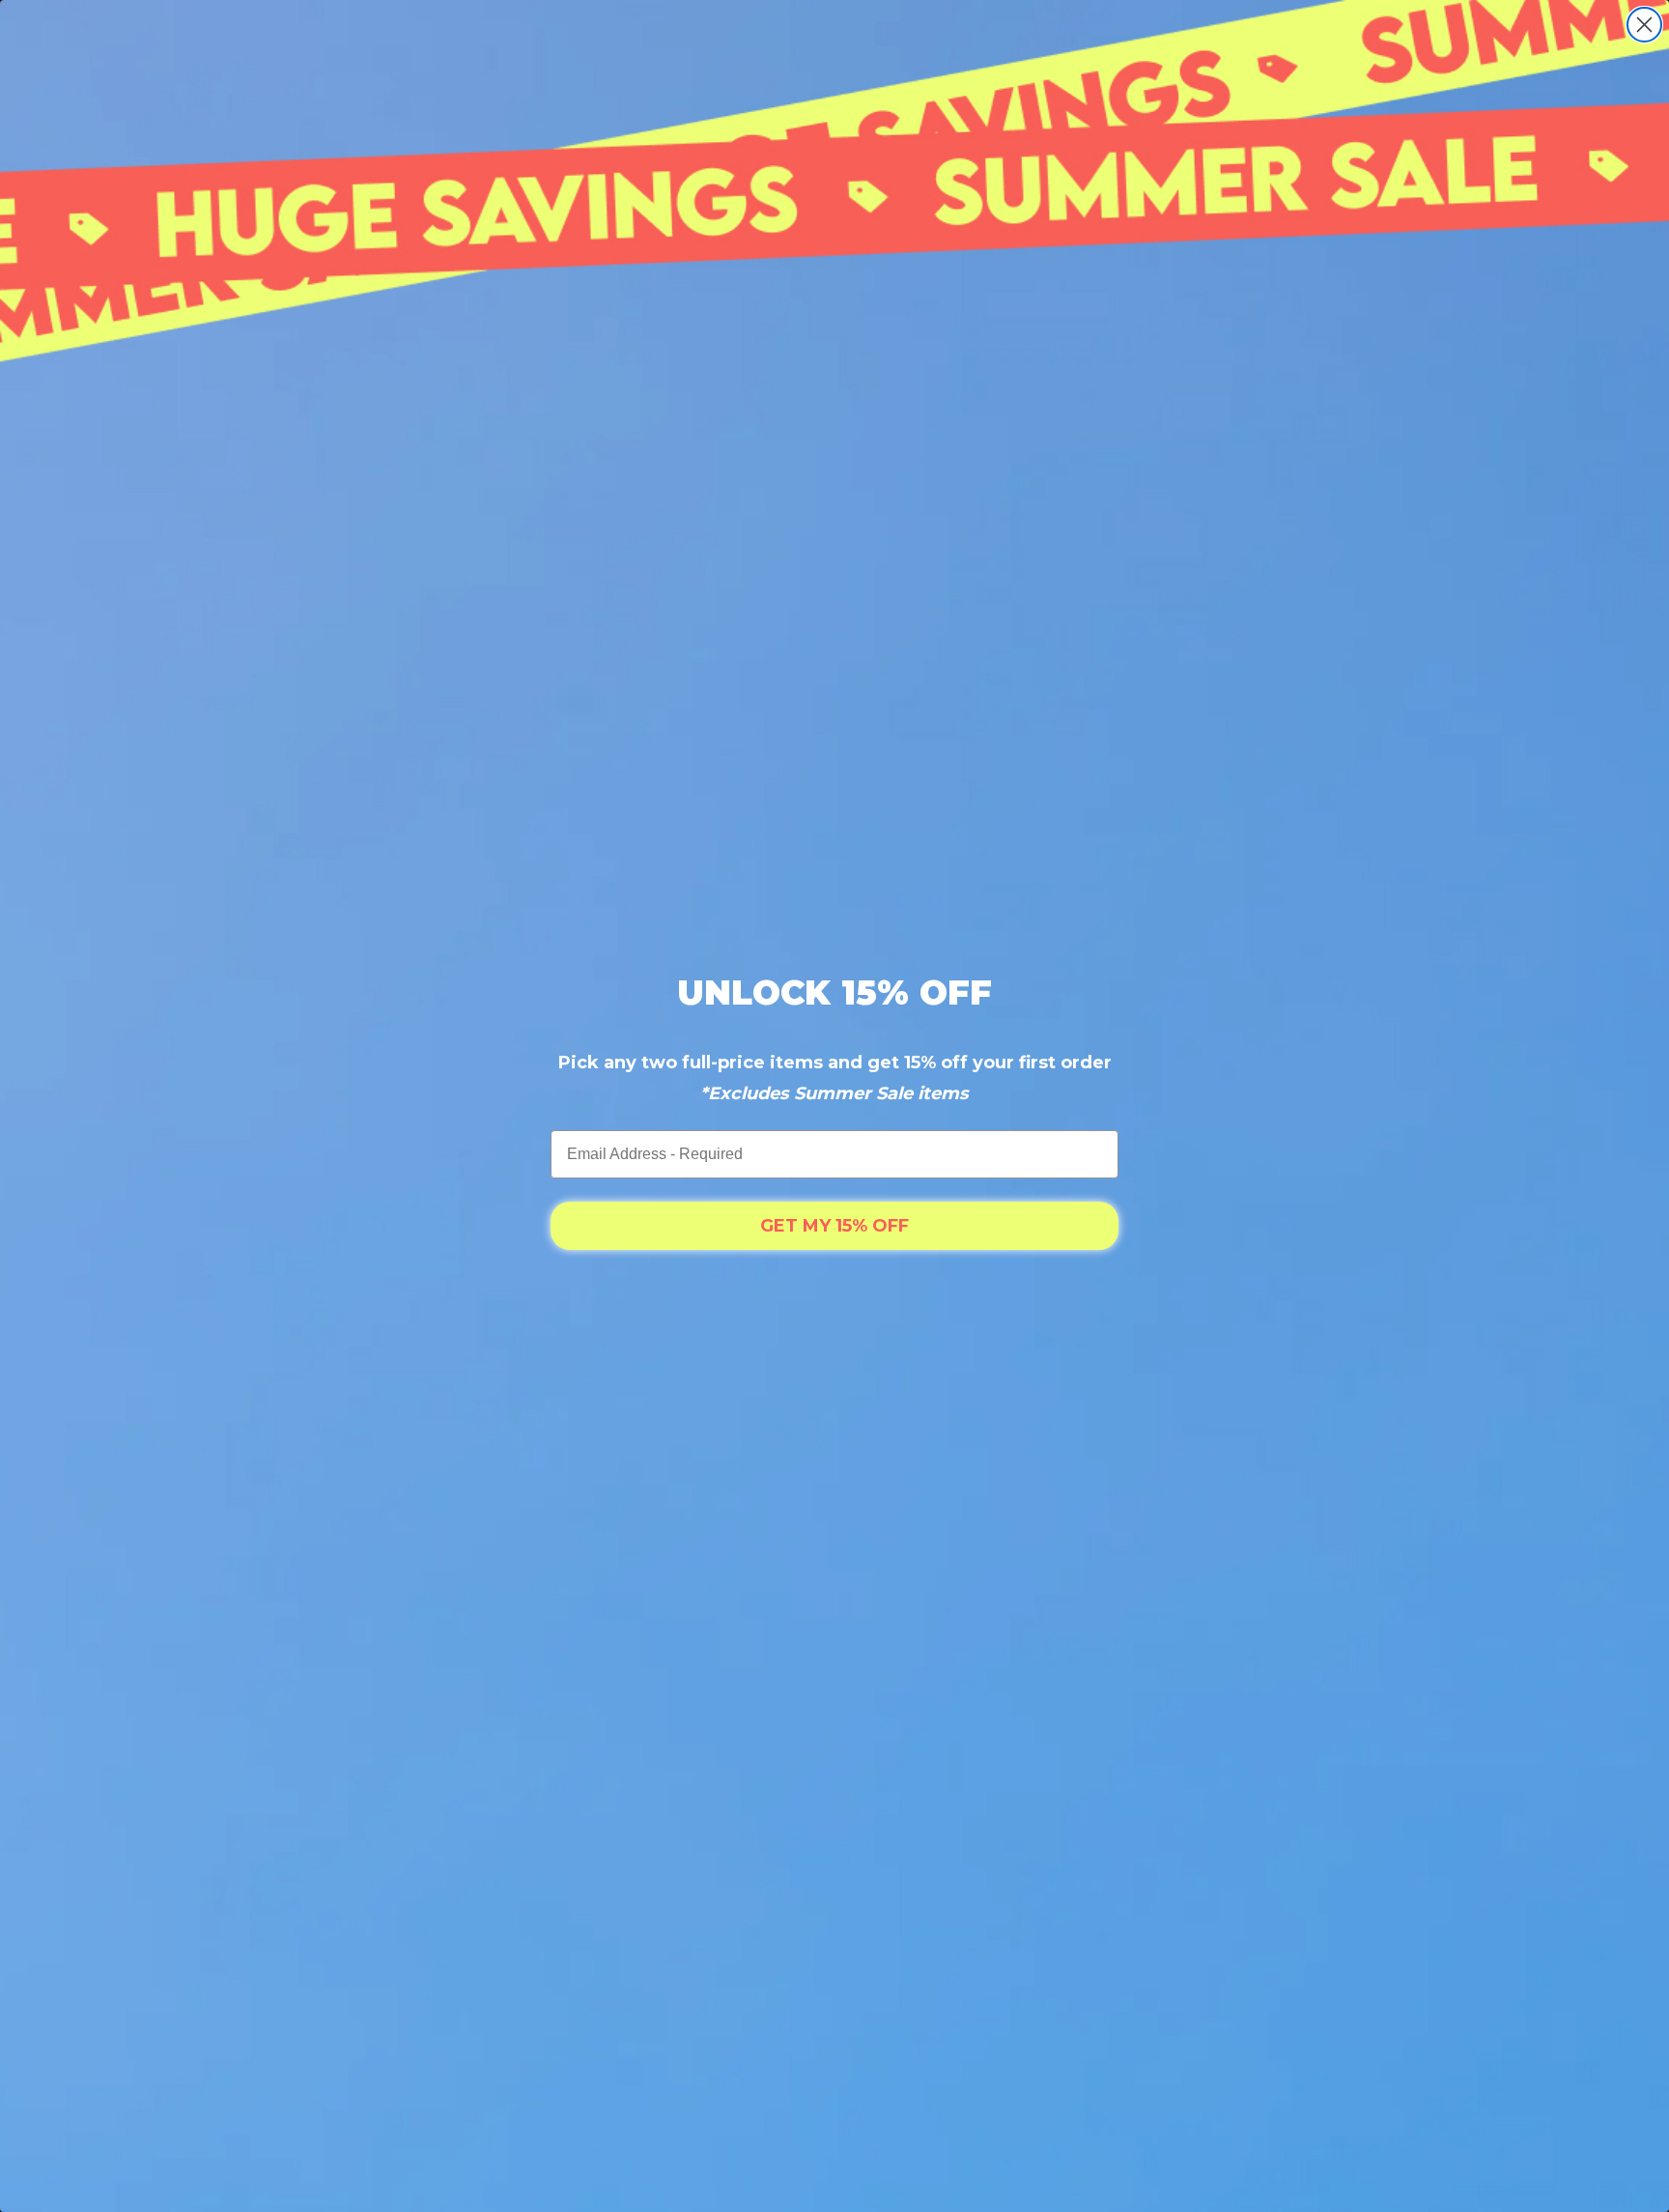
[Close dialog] (1644, 25)
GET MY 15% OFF (834, 1226)
